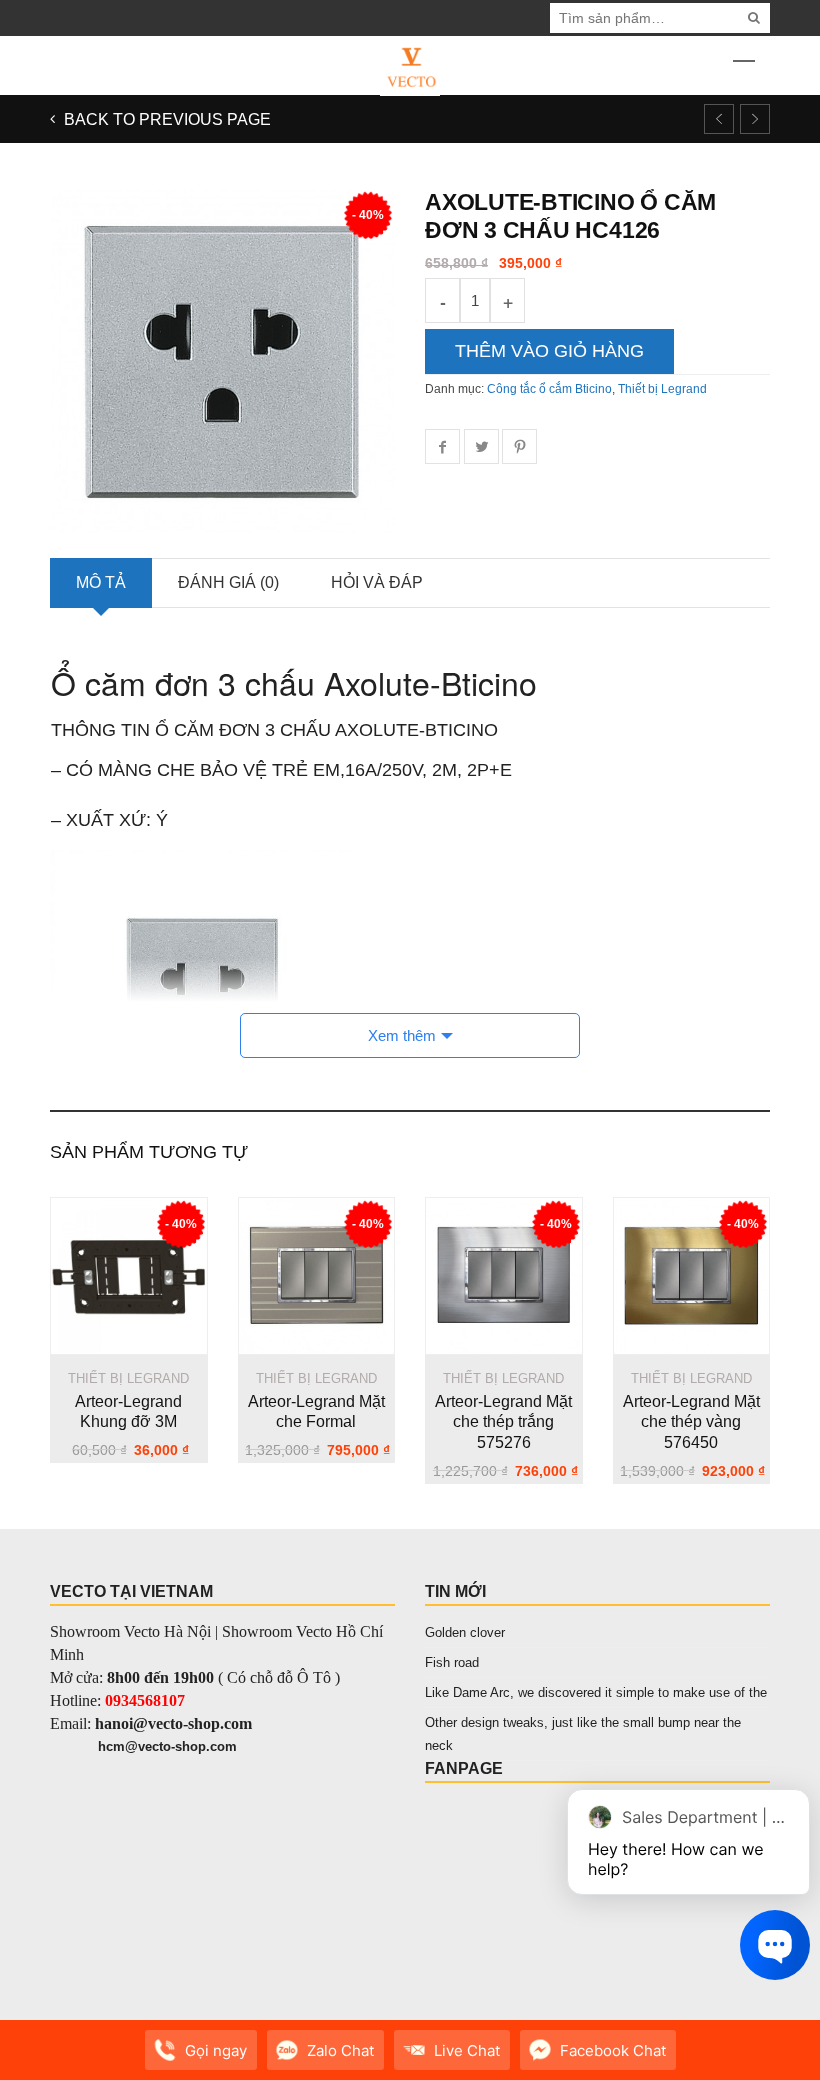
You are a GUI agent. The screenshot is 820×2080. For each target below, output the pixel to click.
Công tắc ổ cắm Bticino (549, 389)
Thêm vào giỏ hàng (549, 351)
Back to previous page (165, 119)
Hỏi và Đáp (377, 582)
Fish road (452, 1662)
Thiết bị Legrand (662, 389)
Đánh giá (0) (228, 582)
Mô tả (101, 582)
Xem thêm (402, 1035)
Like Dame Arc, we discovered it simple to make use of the (596, 1692)
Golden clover (465, 1632)
